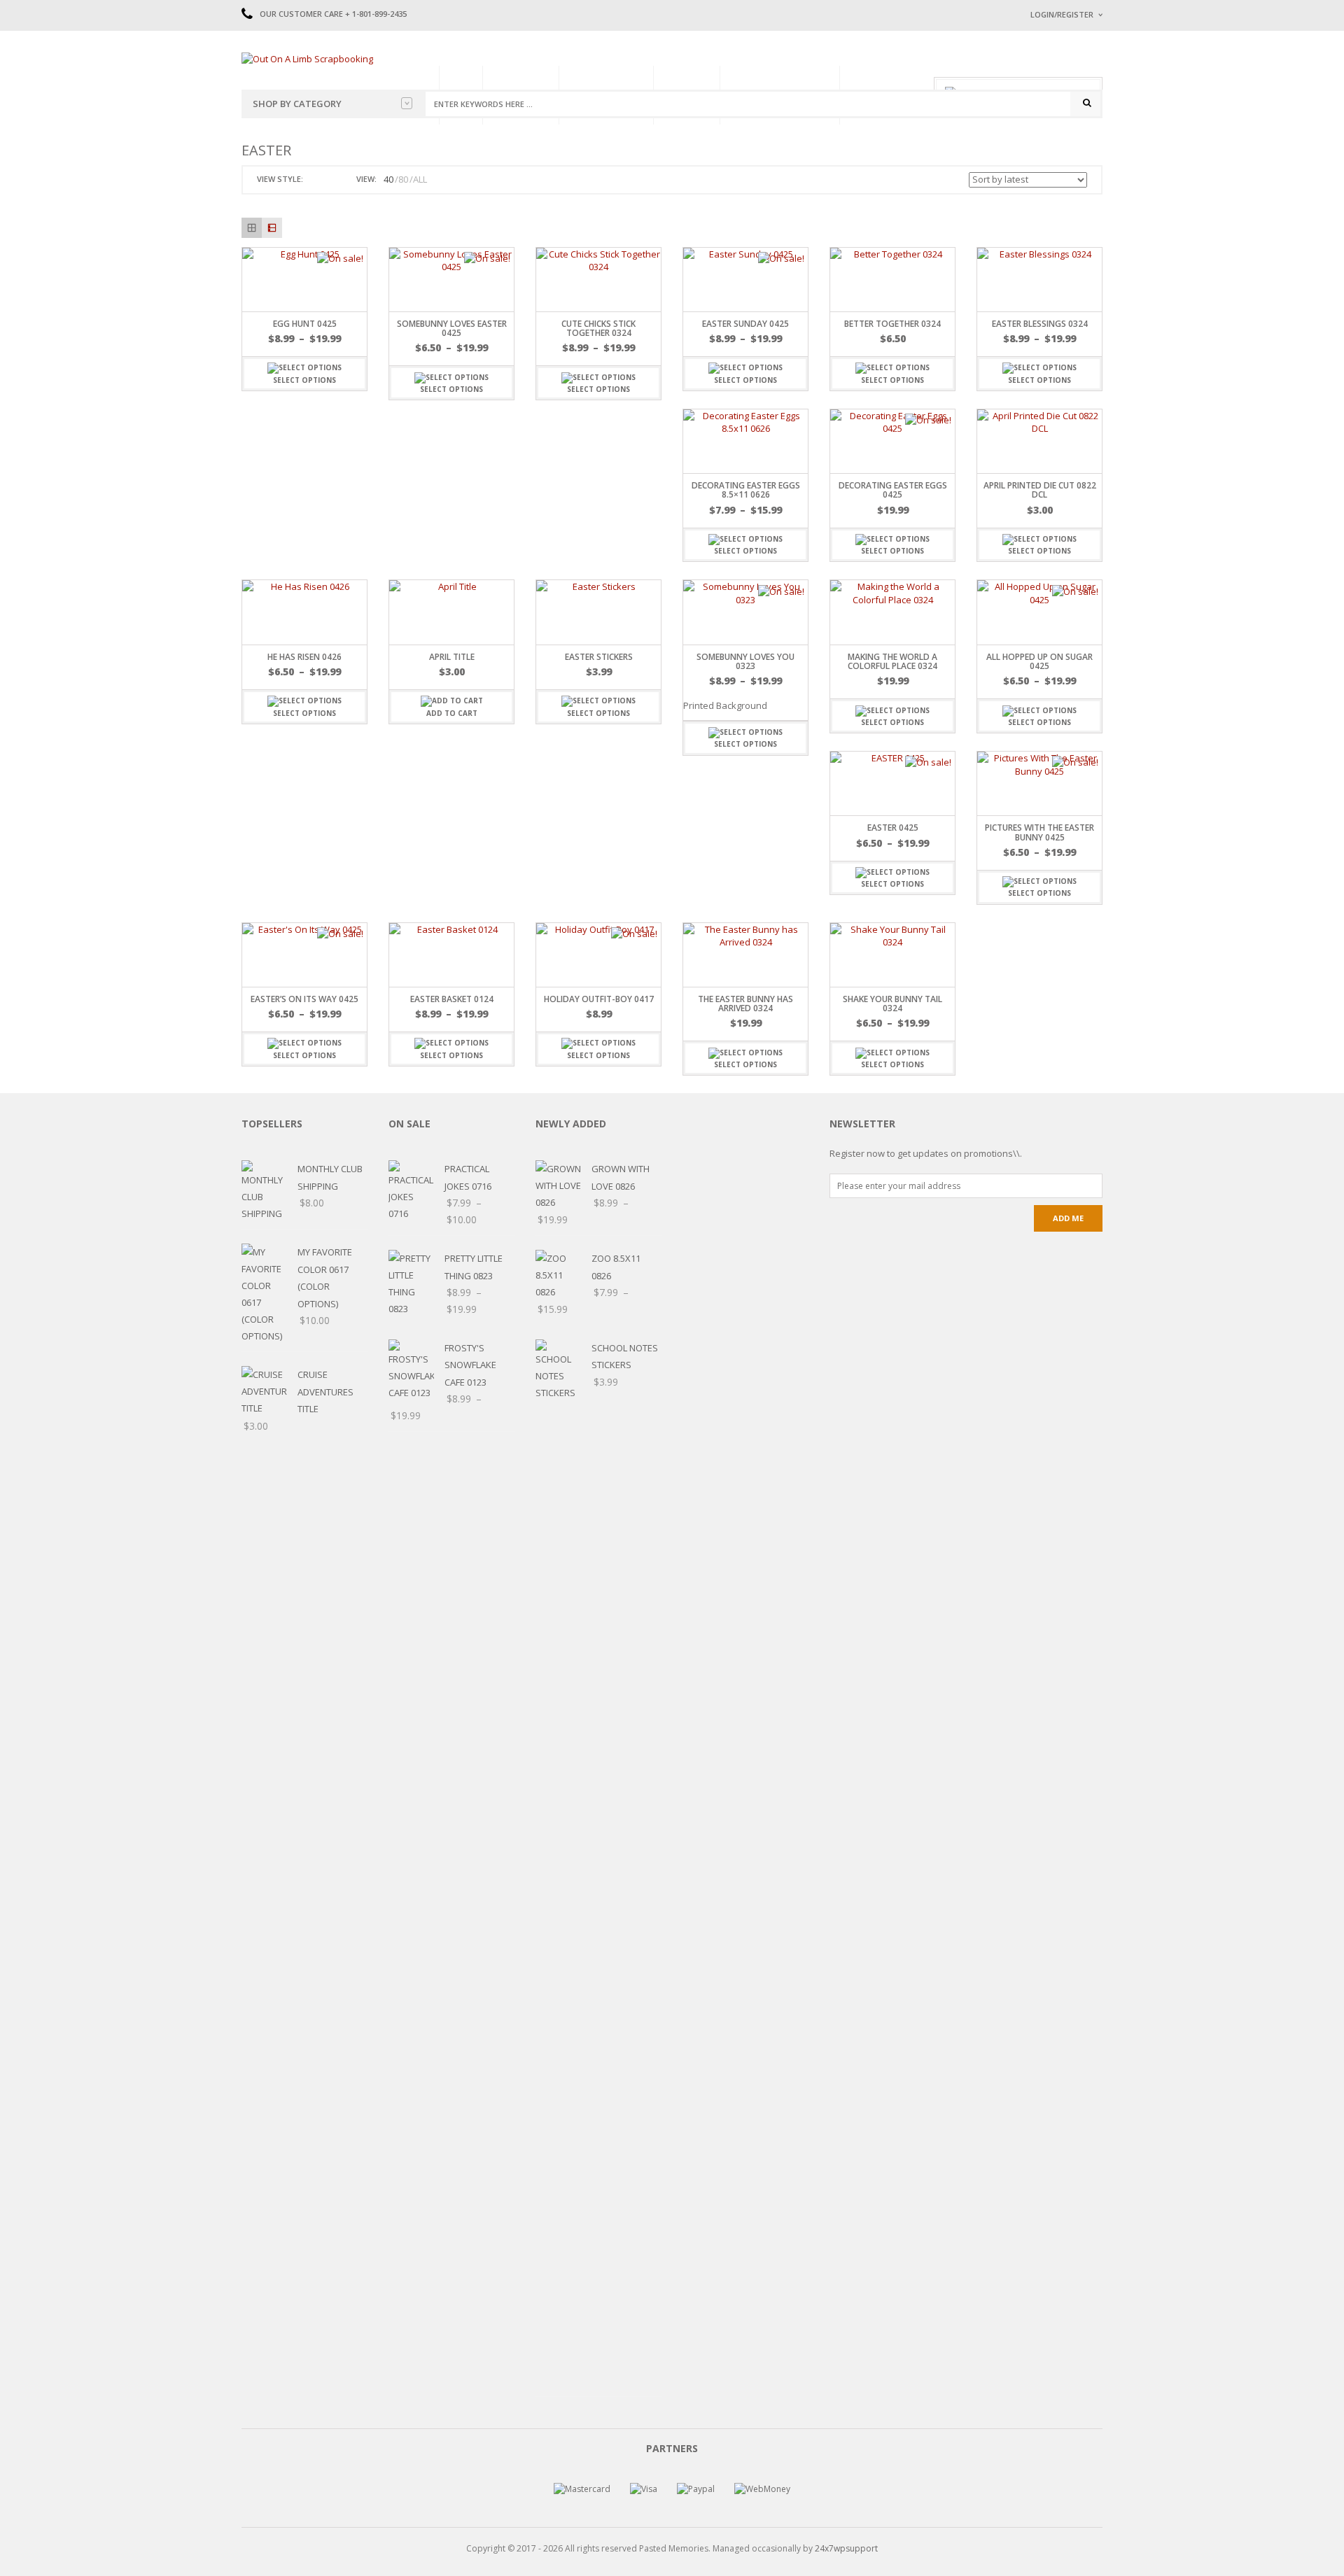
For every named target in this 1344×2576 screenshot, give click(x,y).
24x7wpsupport (846, 2548)
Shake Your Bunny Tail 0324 (892, 1004)
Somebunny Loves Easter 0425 (452, 328)
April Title (452, 657)
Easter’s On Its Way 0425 (304, 999)
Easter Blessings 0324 (1040, 324)
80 (403, 179)
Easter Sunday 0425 (745, 324)
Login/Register (1062, 14)
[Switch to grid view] (316, 180)
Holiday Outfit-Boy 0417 (599, 999)
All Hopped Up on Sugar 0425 (1039, 661)
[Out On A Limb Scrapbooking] (307, 58)
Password (1052, 131)
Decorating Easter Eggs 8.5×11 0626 (746, 490)
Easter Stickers (599, 657)
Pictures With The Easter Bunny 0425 (1039, 832)
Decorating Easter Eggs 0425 (893, 490)
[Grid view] (252, 228)
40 (388, 179)
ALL (420, 179)
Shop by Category (297, 104)
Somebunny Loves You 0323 (745, 661)
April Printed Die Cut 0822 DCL (1040, 490)
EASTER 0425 (893, 828)
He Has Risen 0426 (304, 657)
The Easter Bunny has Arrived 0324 (745, 1004)
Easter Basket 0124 (452, 999)
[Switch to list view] (332, 180)
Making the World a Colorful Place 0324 (892, 661)
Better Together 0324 (892, 324)
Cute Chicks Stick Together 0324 (598, 328)
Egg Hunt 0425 (305, 324)
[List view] (272, 228)
